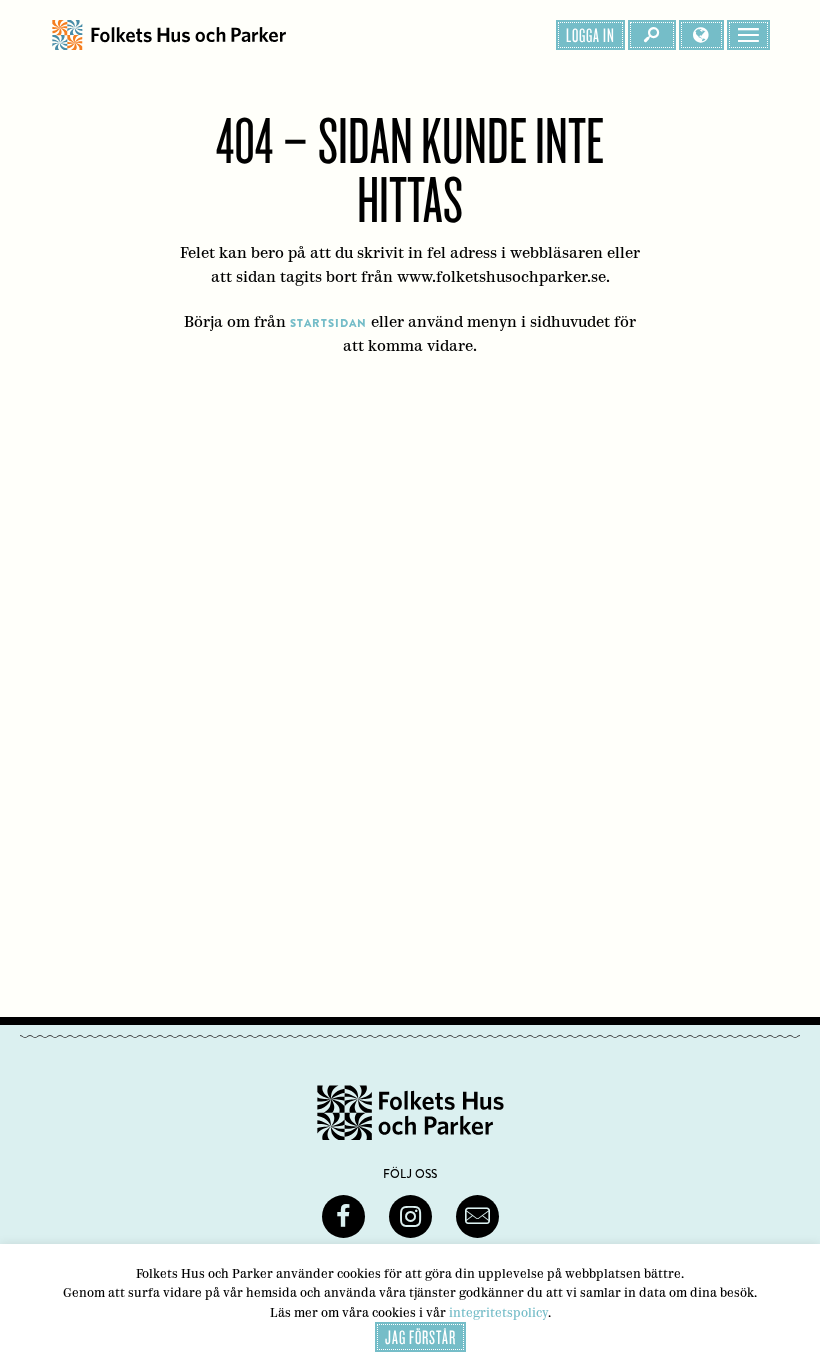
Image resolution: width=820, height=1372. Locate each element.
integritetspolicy (498, 1312)
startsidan (328, 323)
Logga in (590, 35)
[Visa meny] (748, 35)
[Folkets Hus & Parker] (169, 35)
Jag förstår (420, 1337)
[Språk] (701, 35)
